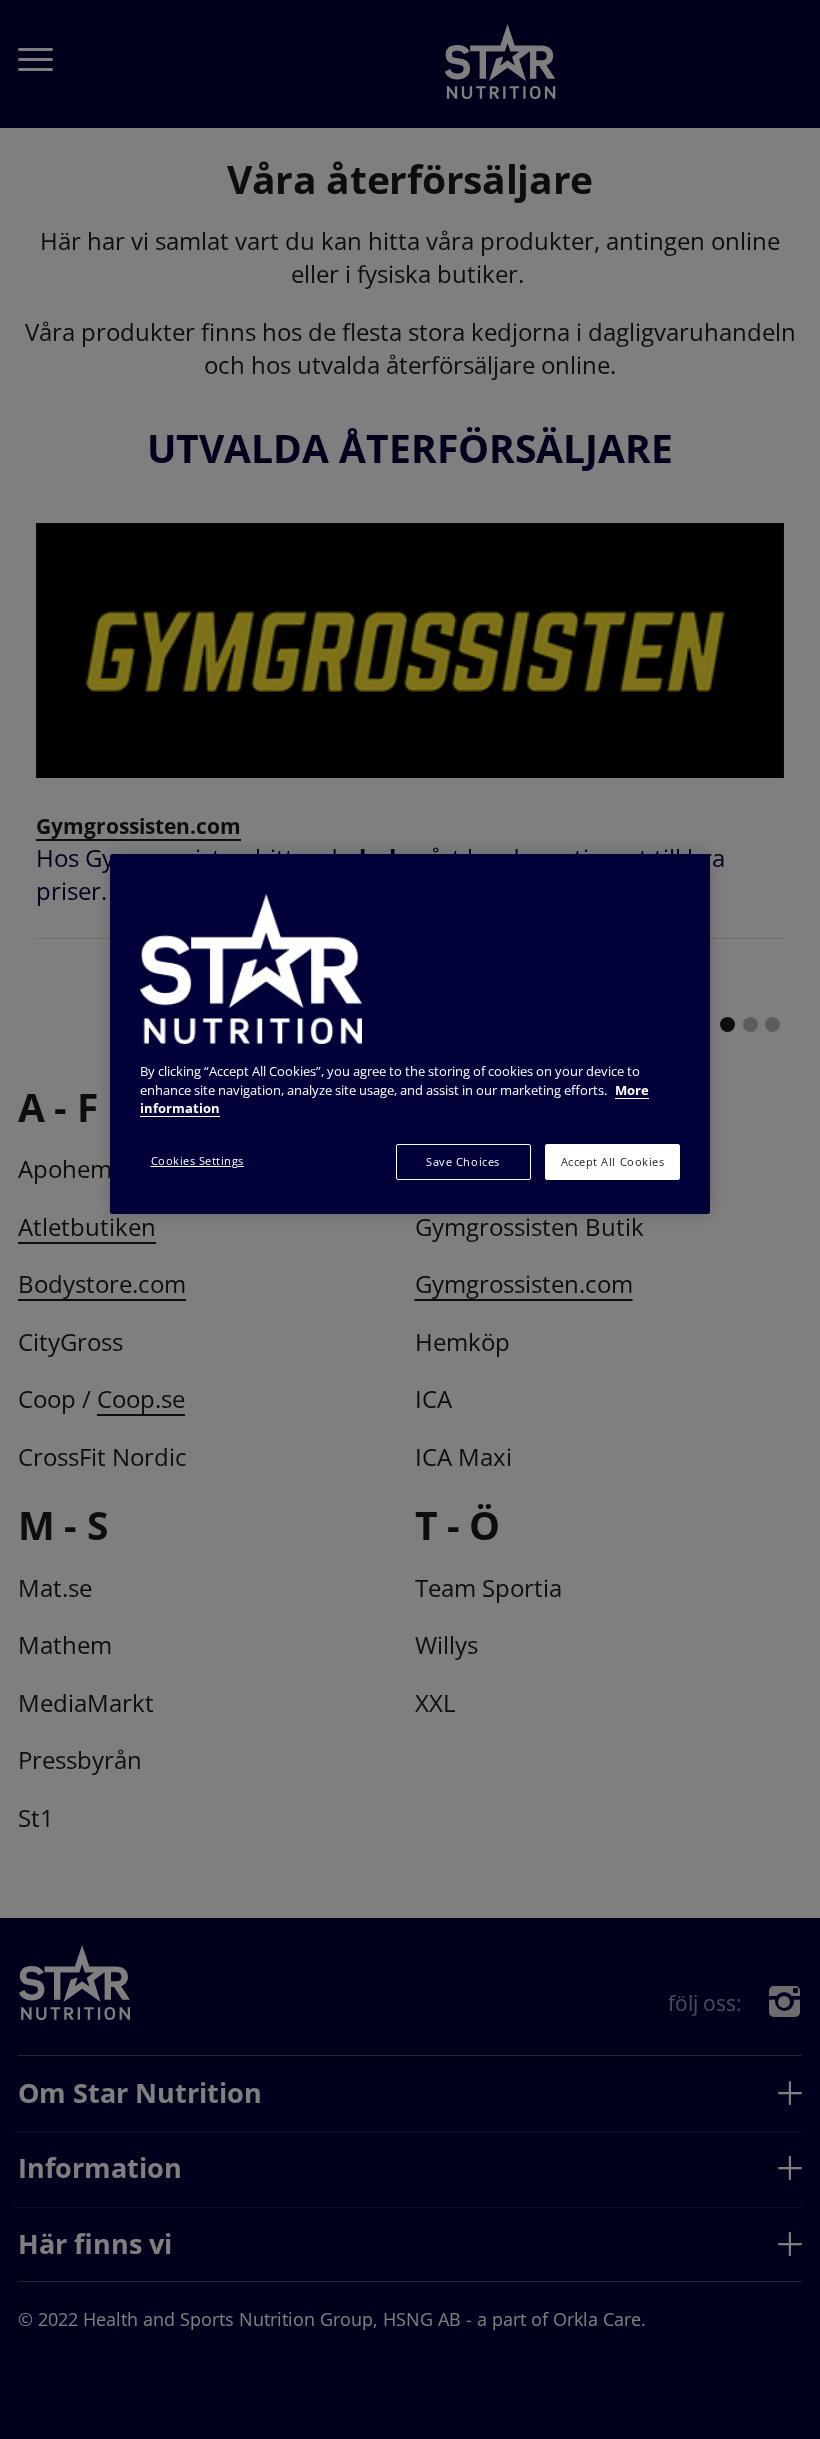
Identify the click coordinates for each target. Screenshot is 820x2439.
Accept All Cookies (612, 1162)
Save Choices (462, 1162)
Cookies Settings (197, 1161)
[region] (410, 1034)
